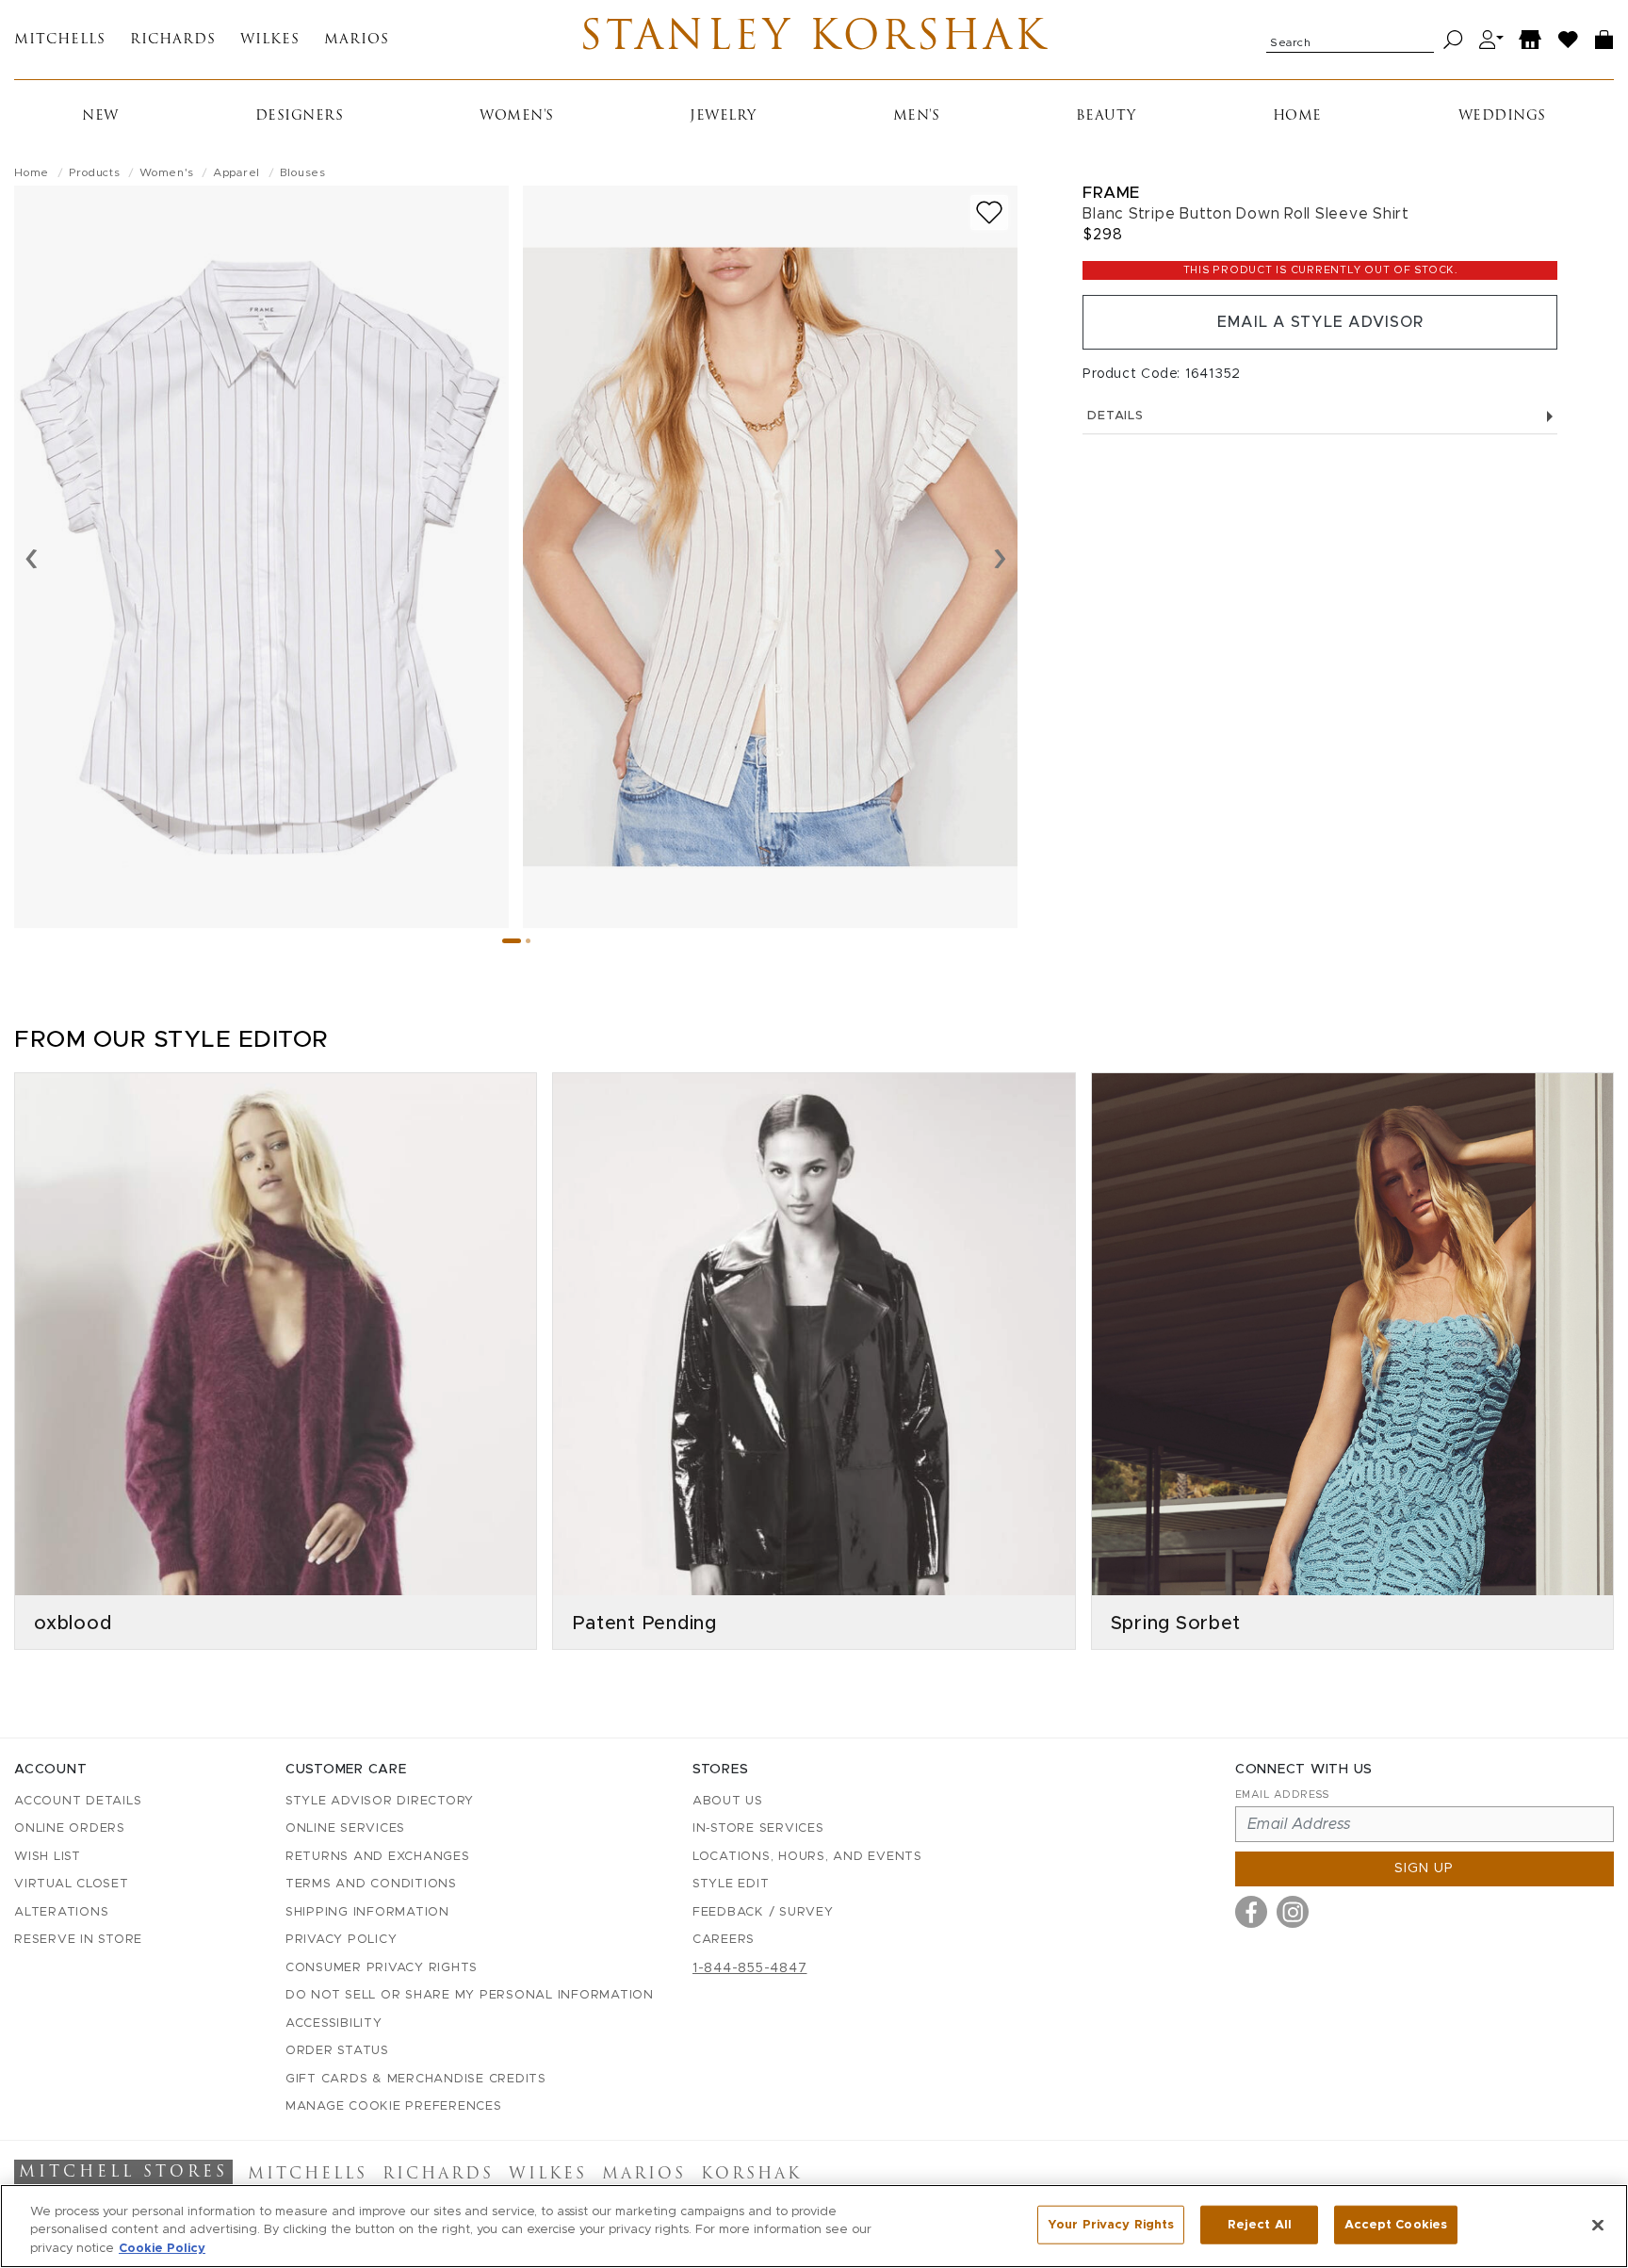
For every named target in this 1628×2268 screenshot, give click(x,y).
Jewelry (723, 116)
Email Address (1282, 1795)
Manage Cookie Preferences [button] (394, 2106)
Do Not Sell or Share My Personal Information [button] (470, 1995)
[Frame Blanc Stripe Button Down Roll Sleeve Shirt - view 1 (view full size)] (261, 557)
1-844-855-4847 (750, 1968)
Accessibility (334, 2023)
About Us (728, 1801)
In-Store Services (758, 1828)
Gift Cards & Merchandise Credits (416, 2079)
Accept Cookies (1396, 2224)
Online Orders (70, 1828)
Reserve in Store (78, 1940)
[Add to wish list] (989, 212)
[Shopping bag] (1604, 40)
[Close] (1598, 2225)
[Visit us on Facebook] (1251, 1912)
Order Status (337, 2051)
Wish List (48, 1857)
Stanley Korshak (814, 40)
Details (1115, 416)
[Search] (1453, 40)
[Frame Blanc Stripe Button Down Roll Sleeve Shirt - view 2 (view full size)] (770, 557)
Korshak (751, 2175)
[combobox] (1350, 40)
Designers (300, 116)
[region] (814, 2226)
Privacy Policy (342, 1940)
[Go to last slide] (32, 557)
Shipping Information (367, 1912)
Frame (1111, 193)
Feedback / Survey (763, 1912)
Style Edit (731, 1884)
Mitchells (60, 40)
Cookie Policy (162, 2249)
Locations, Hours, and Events (807, 1857)
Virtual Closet (72, 1884)
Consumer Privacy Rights (382, 1968)
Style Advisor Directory (380, 1801)
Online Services (345, 1828)
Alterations (61, 1912)
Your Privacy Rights (1111, 2224)
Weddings (1502, 116)
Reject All (1260, 2224)
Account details (78, 1801)
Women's (517, 116)
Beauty (1106, 116)
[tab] (512, 941)
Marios (357, 40)
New (100, 116)
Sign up (1424, 1868)
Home (1297, 116)
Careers (724, 1940)
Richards (173, 40)
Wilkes (270, 40)
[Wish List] (1569, 40)
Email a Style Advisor (1320, 322)
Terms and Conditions (371, 1884)
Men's (917, 116)
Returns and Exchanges (378, 1857)
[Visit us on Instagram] (1293, 1912)
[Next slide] (1000, 557)
